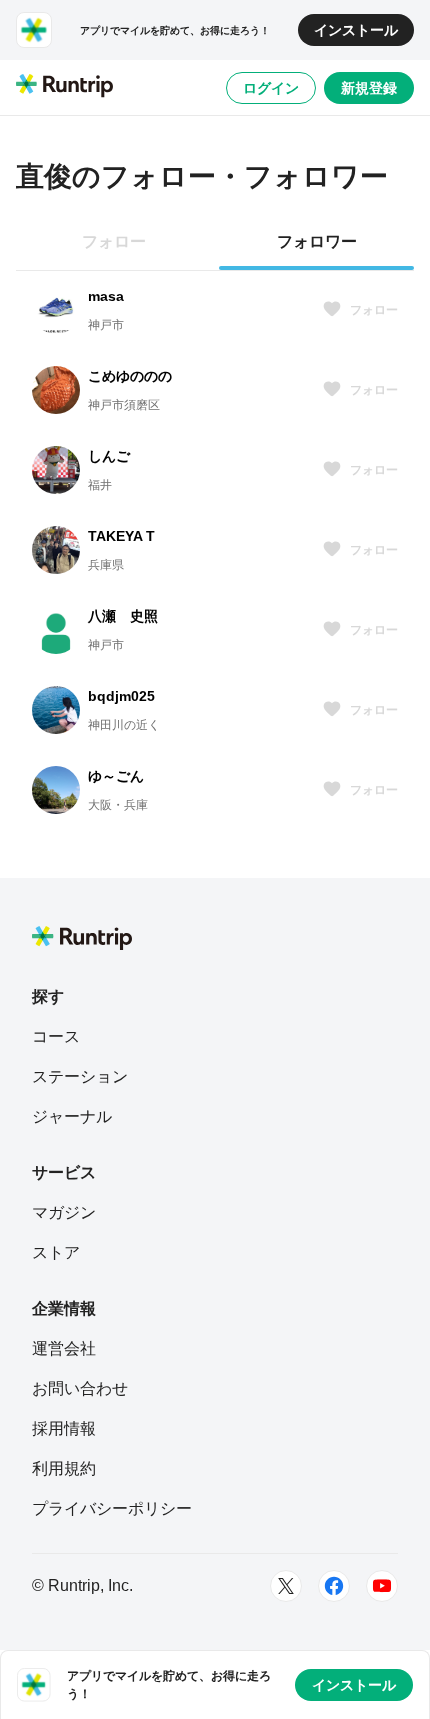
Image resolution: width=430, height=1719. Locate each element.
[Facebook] (334, 1586)
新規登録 (369, 88)
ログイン (271, 88)
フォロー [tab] (114, 241)
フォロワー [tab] (317, 241)
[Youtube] (382, 1586)
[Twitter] (286, 1586)
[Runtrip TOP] (64, 87)
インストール (356, 30)
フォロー (374, 310)
